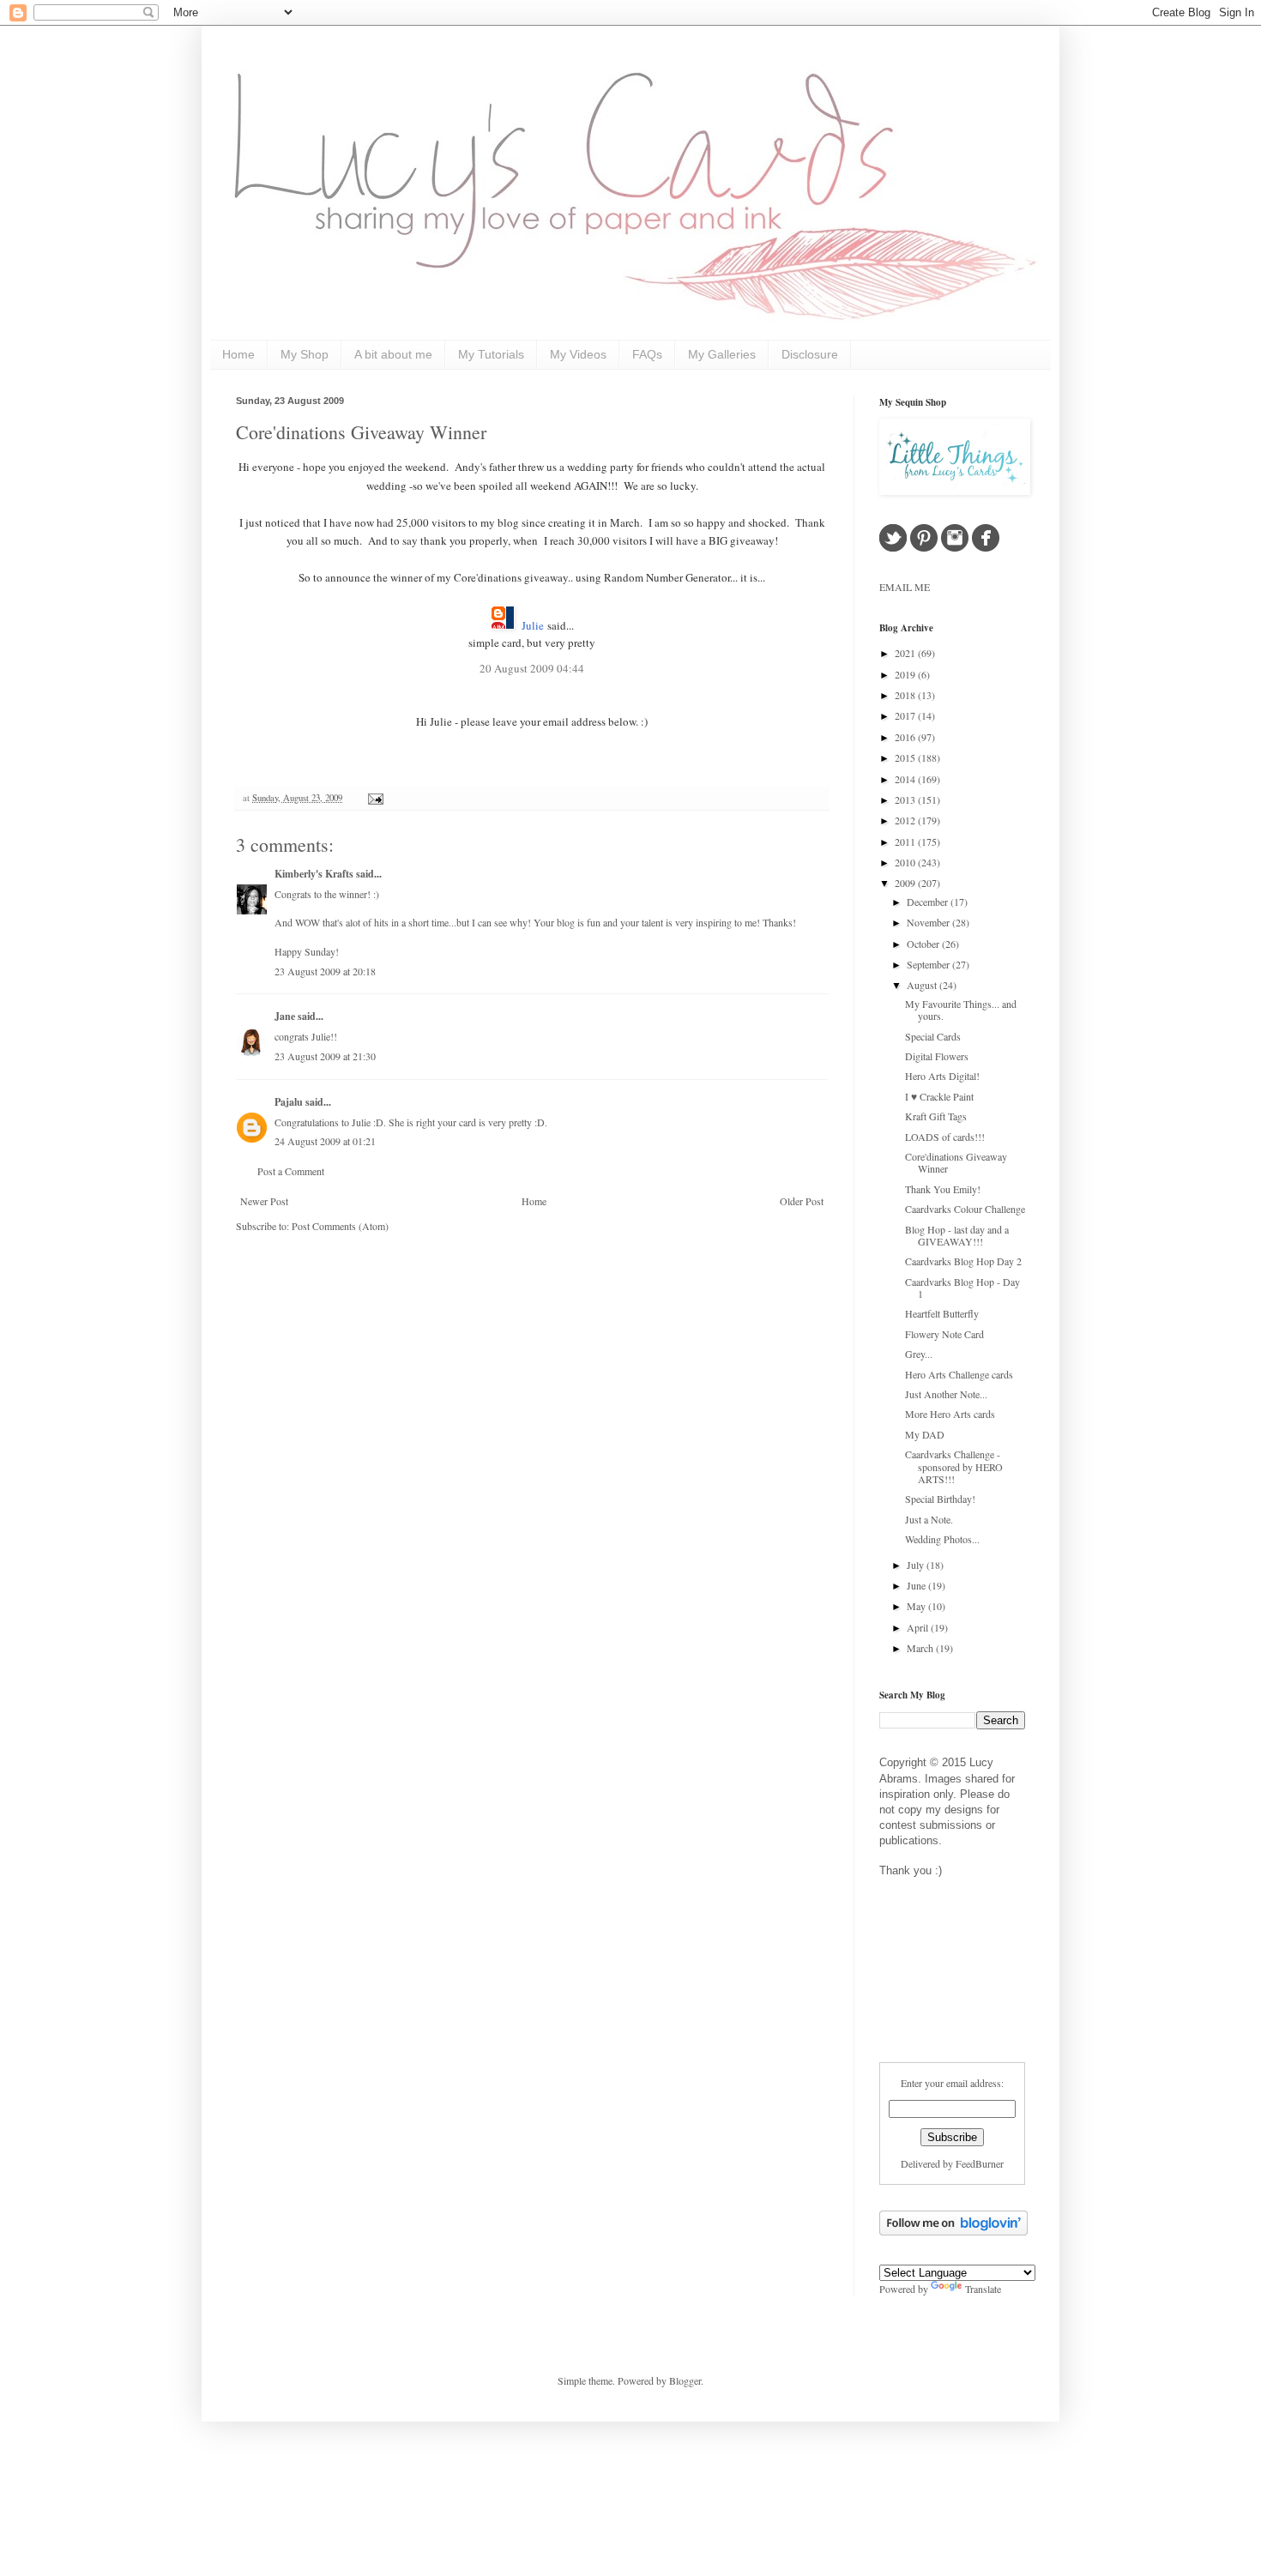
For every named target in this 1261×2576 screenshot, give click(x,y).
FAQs (647, 354)
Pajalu (289, 1102)
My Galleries (722, 354)
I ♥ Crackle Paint (939, 1096)
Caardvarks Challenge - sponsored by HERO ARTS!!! (954, 1466)
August (923, 985)
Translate (983, 2289)
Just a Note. (929, 1519)
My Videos (578, 354)
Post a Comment (291, 1171)
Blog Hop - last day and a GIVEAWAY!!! (957, 1235)
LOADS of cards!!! (945, 1137)
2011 (906, 842)
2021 (906, 653)
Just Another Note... (946, 1394)
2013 (906, 799)
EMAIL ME (905, 587)
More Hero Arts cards (950, 1414)
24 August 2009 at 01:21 (325, 1141)
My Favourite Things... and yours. (961, 1010)
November (929, 922)
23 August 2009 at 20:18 (325, 971)
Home (238, 354)
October (924, 944)
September (929, 964)
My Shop (305, 354)
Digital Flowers (937, 1056)
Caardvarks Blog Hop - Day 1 (962, 1288)
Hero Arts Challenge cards (959, 1374)
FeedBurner (980, 2163)
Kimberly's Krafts (314, 874)
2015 (906, 757)
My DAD (925, 1434)
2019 (906, 674)
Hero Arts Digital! (942, 1076)
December (929, 902)
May (917, 1606)
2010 (906, 862)
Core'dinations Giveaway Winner (361, 432)
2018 (906, 695)
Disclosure (810, 354)
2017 (906, 715)
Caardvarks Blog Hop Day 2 (963, 1261)
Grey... (919, 1354)
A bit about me (393, 354)
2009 (906, 883)
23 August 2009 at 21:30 (325, 1056)
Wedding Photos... (942, 1539)
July (917, 1565)
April (919, 1627)
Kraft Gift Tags (936, 1116)
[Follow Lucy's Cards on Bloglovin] (953, 2231)
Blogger (685, 2380)
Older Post (802, 1201)
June (917, 1585)
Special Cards (933, 1036)
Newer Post (264, 1201)
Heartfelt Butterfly (942, 1313)
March (921, 1648)
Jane (285, 1016)
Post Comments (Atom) (340, 1226)
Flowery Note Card (944, 1334)
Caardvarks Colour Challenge (965, 1209)
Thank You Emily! (943, 1189)
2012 (906, 820)
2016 (906, 737)
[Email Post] (374, 798)
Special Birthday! (940, 1499)
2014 (906, 779)
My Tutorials (491, 354)
